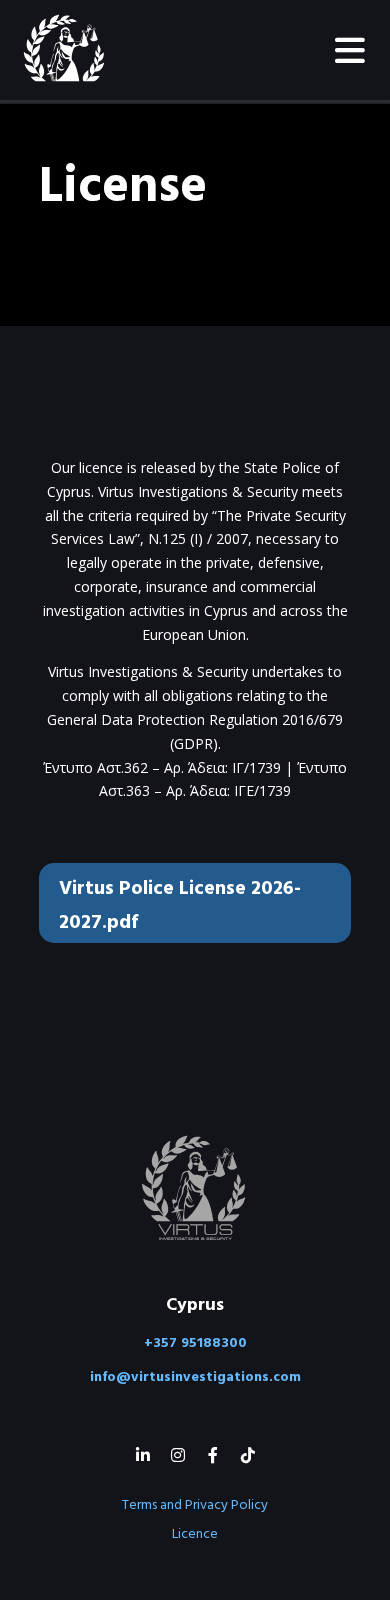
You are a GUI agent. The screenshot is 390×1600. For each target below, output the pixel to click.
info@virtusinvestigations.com (195, 1375)
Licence (195, 1532)
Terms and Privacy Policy (195, 1503)
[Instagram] (177, 1454)
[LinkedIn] (142, 1454)
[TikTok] (247, 1454)
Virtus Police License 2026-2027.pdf (180, 903)
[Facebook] (212, 1454)
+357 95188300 (195, 1341)
